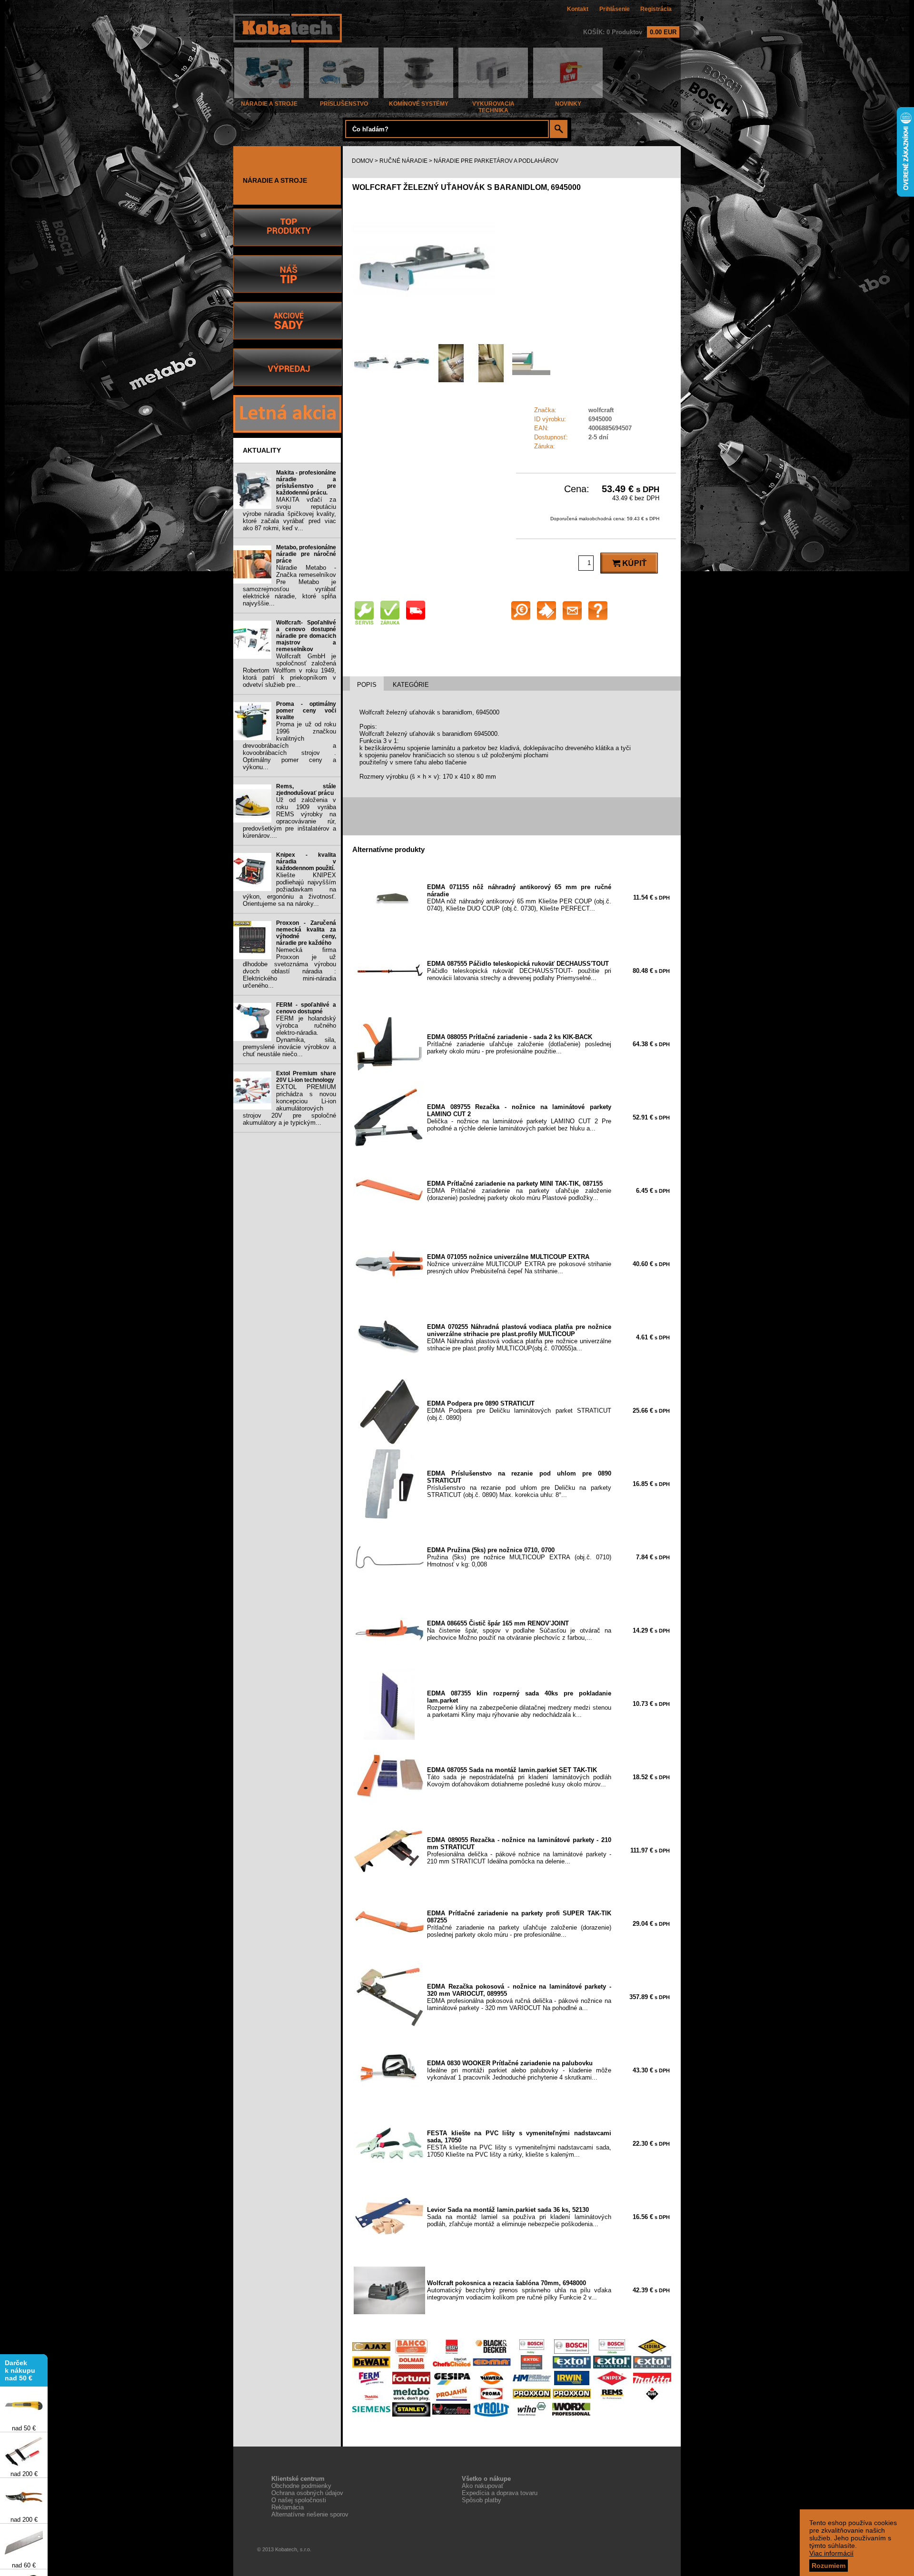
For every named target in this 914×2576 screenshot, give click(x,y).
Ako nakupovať (483, 2486)
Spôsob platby (482, 2500)
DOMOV (363, 161)
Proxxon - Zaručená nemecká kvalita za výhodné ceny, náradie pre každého (306, 933)
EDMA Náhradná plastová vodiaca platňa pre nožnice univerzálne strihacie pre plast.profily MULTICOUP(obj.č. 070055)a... (519, 1338)
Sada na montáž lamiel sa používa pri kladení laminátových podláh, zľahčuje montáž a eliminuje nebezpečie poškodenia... (519, 2217)
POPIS (367, 685)
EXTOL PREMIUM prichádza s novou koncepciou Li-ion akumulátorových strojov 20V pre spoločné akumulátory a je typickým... (289, 1105)
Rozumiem (829, 2566)
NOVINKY (568, 104)
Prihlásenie (615, 9)
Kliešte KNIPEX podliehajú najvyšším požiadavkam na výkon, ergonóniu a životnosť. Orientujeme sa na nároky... (289, 889)
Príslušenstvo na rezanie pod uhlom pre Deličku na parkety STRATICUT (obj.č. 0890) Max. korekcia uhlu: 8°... (519, 1484)
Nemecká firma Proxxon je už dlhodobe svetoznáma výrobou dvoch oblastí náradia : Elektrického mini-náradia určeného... (289, 968)
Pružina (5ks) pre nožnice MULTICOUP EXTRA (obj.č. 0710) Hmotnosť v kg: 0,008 (519, 1557)
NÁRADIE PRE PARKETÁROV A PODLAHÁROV (496, 161)
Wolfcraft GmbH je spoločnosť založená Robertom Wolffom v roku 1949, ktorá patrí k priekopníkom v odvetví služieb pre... (289, 670)
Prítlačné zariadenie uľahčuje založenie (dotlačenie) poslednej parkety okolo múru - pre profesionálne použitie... (519, 1044)
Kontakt (578, 9)
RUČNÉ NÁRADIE (403, 161)
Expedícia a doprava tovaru (500, 2493)
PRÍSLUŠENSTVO (344, 104)
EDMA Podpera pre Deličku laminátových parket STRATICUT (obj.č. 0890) (519, 1411)
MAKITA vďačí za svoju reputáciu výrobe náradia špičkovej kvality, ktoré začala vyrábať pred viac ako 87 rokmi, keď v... (289, 514)
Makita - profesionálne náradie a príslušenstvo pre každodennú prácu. (306, 483)
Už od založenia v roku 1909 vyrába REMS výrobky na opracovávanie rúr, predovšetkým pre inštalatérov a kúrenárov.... (289, 818)
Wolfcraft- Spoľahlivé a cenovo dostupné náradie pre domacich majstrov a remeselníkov (306, 636)
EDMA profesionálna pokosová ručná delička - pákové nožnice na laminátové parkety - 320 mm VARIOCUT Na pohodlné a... (519, 1997)
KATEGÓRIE (411, 685)
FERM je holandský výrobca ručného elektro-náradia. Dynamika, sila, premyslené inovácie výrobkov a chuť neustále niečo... (289, 1036)
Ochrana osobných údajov (307, 2493)
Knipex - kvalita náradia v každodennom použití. (306, 862)
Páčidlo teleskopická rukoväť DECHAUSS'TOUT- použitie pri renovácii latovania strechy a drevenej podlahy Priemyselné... (519, 971)
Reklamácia (288, 2507)
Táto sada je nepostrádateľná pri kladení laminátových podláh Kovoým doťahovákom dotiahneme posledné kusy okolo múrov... (519, 1777)
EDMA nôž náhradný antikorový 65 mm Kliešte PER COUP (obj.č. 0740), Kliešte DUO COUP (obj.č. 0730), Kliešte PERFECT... (519, 898)
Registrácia (656, 9)
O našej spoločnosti (299, 2500)
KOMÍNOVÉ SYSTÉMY (419, 104)
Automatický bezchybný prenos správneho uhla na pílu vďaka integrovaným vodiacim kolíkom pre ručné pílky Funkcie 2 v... (519, 2290)
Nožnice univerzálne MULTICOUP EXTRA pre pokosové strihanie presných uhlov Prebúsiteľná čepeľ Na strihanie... (519, 1264)
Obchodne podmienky (301, 2486)
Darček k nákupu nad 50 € (20, 2348)
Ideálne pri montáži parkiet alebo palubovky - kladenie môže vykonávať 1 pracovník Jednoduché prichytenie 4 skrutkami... (519, 2070)
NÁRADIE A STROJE (269, 104)
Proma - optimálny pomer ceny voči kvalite (306, 711)
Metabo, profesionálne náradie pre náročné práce (306, 554)
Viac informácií (831, 2553)
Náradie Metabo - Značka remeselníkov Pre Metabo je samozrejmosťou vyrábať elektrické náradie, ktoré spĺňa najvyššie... (289, 585)
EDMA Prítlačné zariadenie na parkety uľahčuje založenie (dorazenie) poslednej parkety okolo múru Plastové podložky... (519, 1191)
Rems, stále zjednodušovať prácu (306, 790)
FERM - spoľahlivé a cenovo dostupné (306, 1008)
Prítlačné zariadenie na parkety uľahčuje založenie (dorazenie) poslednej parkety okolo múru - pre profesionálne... (519, 1924)
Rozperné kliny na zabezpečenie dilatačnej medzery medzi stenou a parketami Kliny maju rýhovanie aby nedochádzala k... (519, 1704)
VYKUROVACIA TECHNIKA (493, 107)
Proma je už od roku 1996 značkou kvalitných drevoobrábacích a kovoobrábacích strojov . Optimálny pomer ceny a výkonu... (289, 746)
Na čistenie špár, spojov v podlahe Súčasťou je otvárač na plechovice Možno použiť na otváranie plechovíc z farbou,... (519, 1630)
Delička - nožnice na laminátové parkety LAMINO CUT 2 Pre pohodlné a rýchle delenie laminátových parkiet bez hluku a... (519, 1118)
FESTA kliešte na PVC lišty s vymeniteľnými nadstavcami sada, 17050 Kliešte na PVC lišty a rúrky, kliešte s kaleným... (519, 2144)
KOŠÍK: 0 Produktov (630, 32)
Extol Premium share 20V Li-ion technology (306, 1077)
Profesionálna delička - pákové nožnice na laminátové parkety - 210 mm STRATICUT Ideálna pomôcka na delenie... (519, 1851)
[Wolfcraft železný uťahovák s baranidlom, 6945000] (424, 337)
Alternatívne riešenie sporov (310, 2514)
